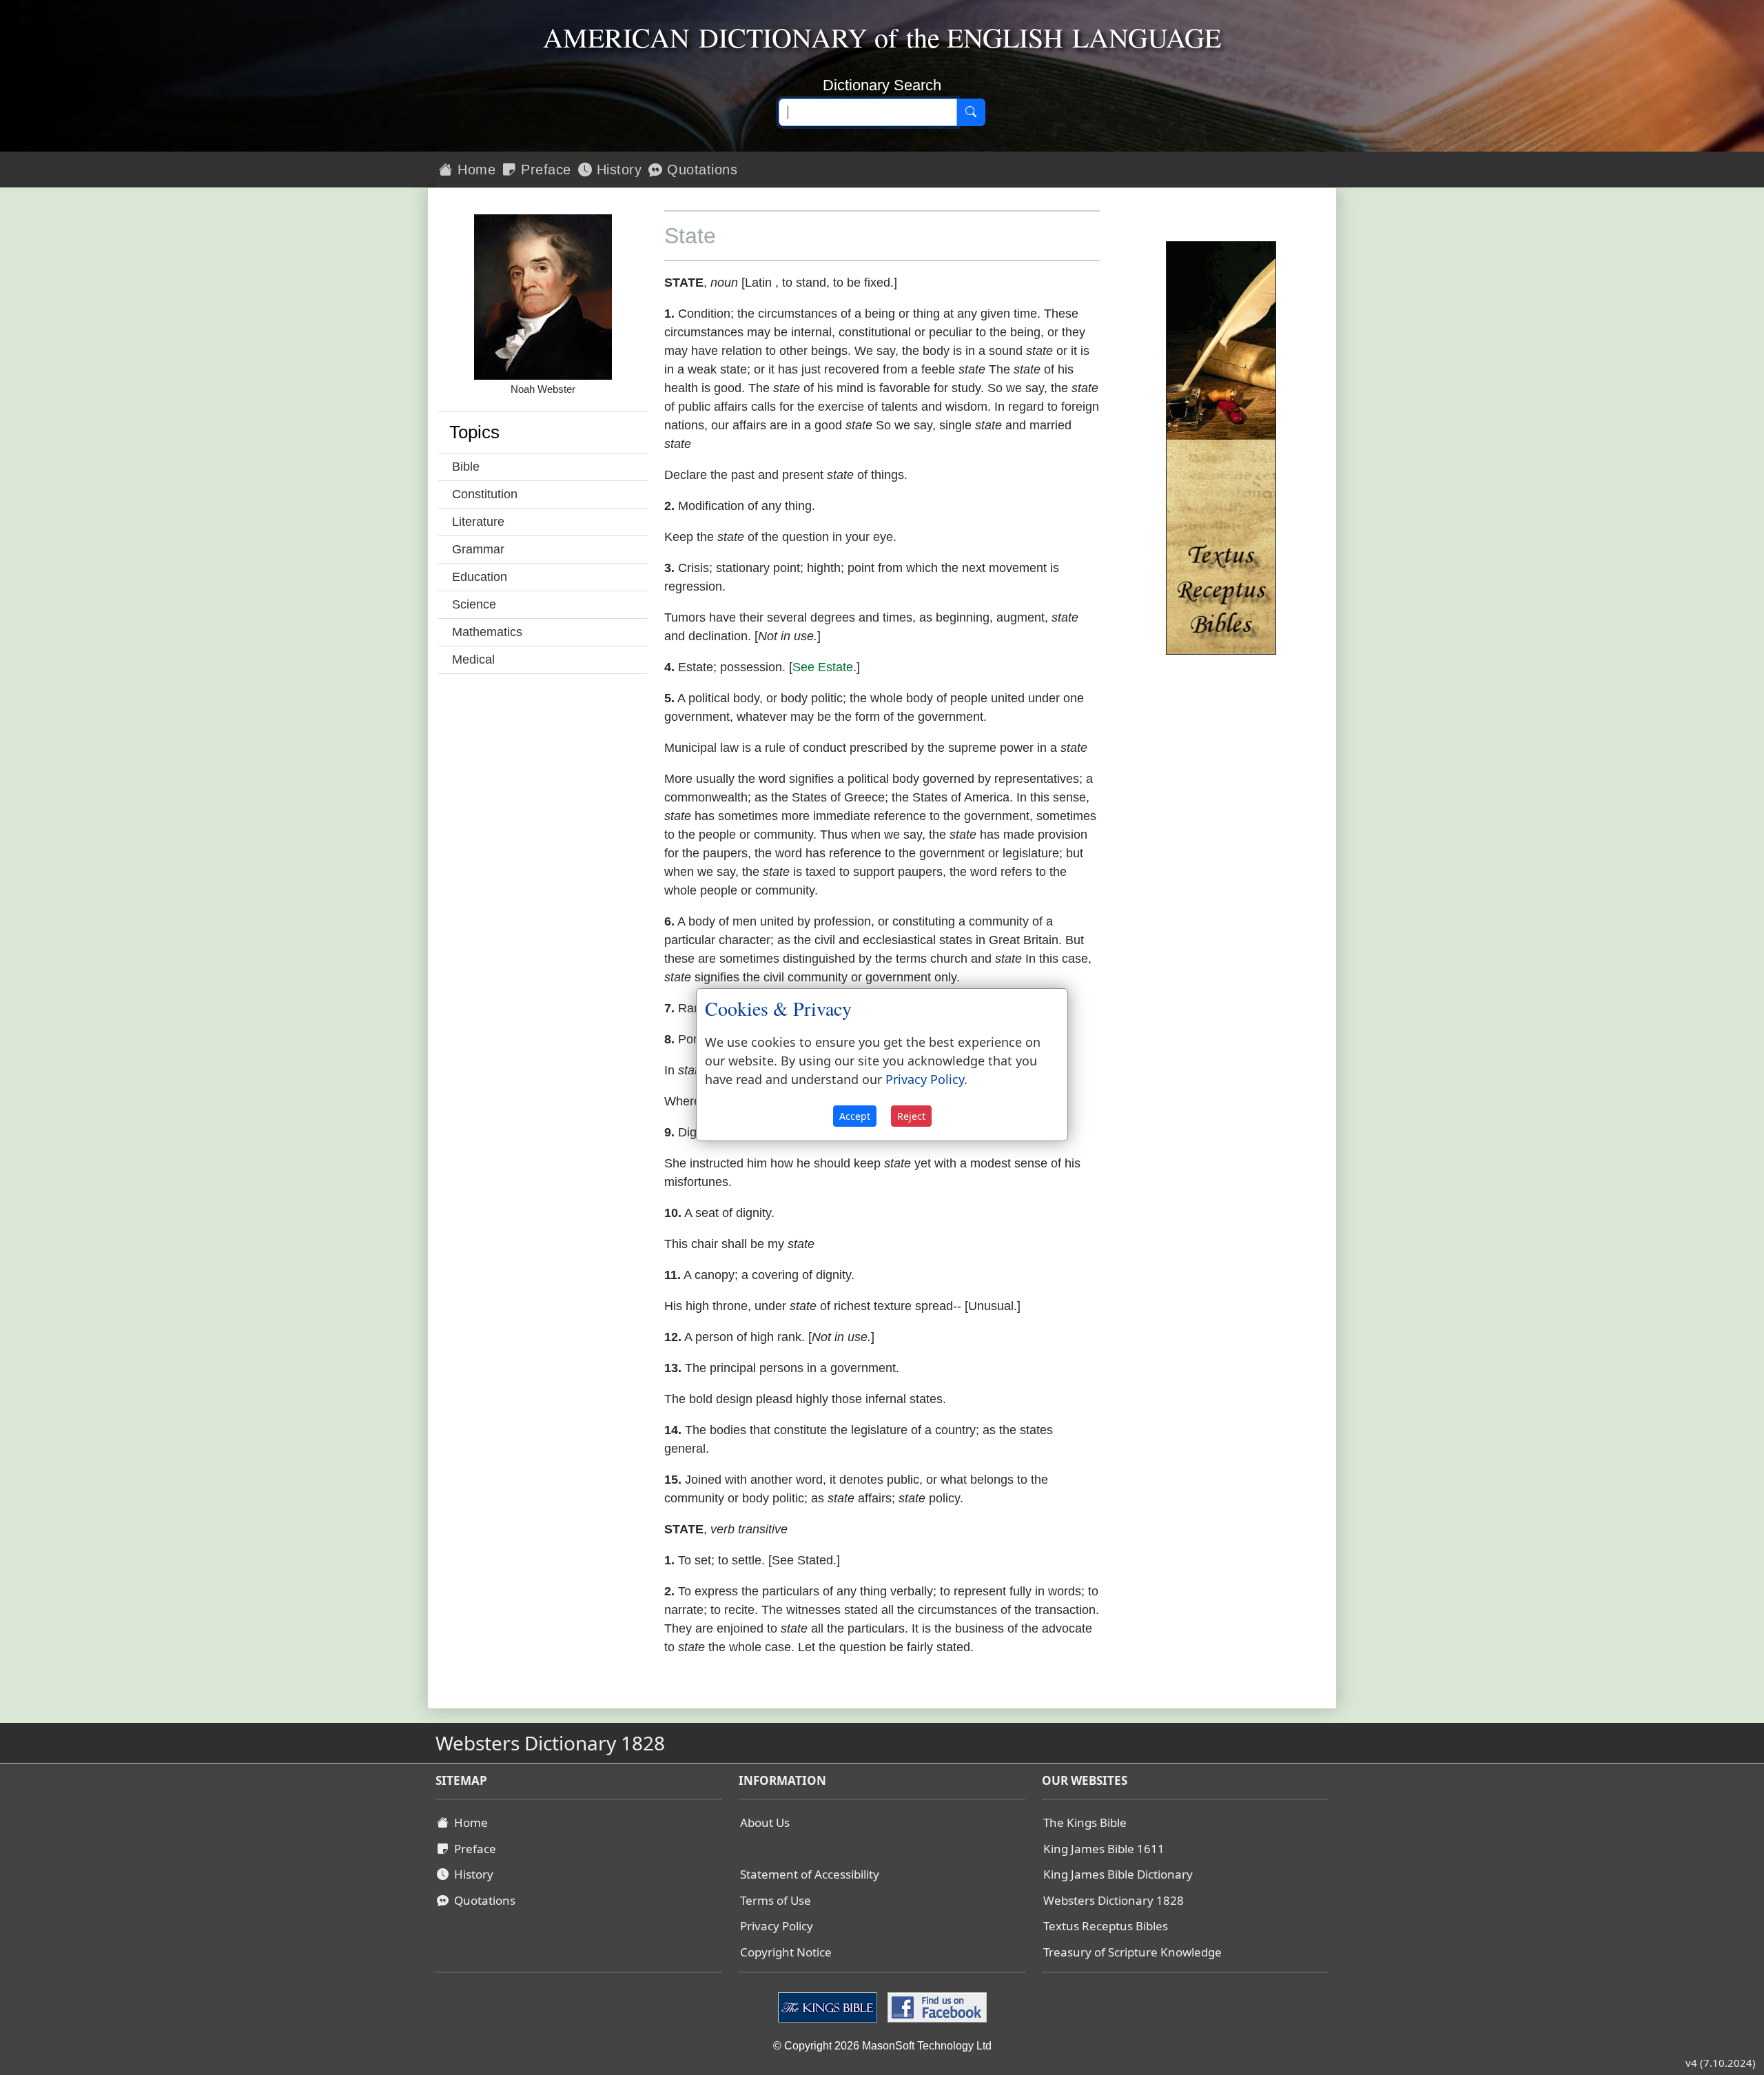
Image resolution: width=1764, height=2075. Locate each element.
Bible (466, 467)
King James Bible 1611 (1104, 1849)
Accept (855, 1116)
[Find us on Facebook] (935, 2007)
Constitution (485, 494)
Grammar (478, 549)
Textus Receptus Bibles (1106, 1926)
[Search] (971, 112)
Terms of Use (776, 1900)
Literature (478, 522)
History (617, 170)
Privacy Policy (777, 1926)
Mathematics (487, 632)
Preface (544, 170)
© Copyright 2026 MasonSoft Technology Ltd (882, 2046)
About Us (765, 1822)
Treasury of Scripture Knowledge (1132, 1952)
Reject (911, 1116)
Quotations (700, 170)
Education (480, 577)
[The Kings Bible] (829, 2007)
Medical (473, 660)
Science (474, 604)
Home (475, 170)
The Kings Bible (1085, 1822)
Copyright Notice (786, 1952)
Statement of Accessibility (810, 1874)
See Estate (823, 667)
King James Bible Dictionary (1118, 1874)
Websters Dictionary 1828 (1114, 1900)
